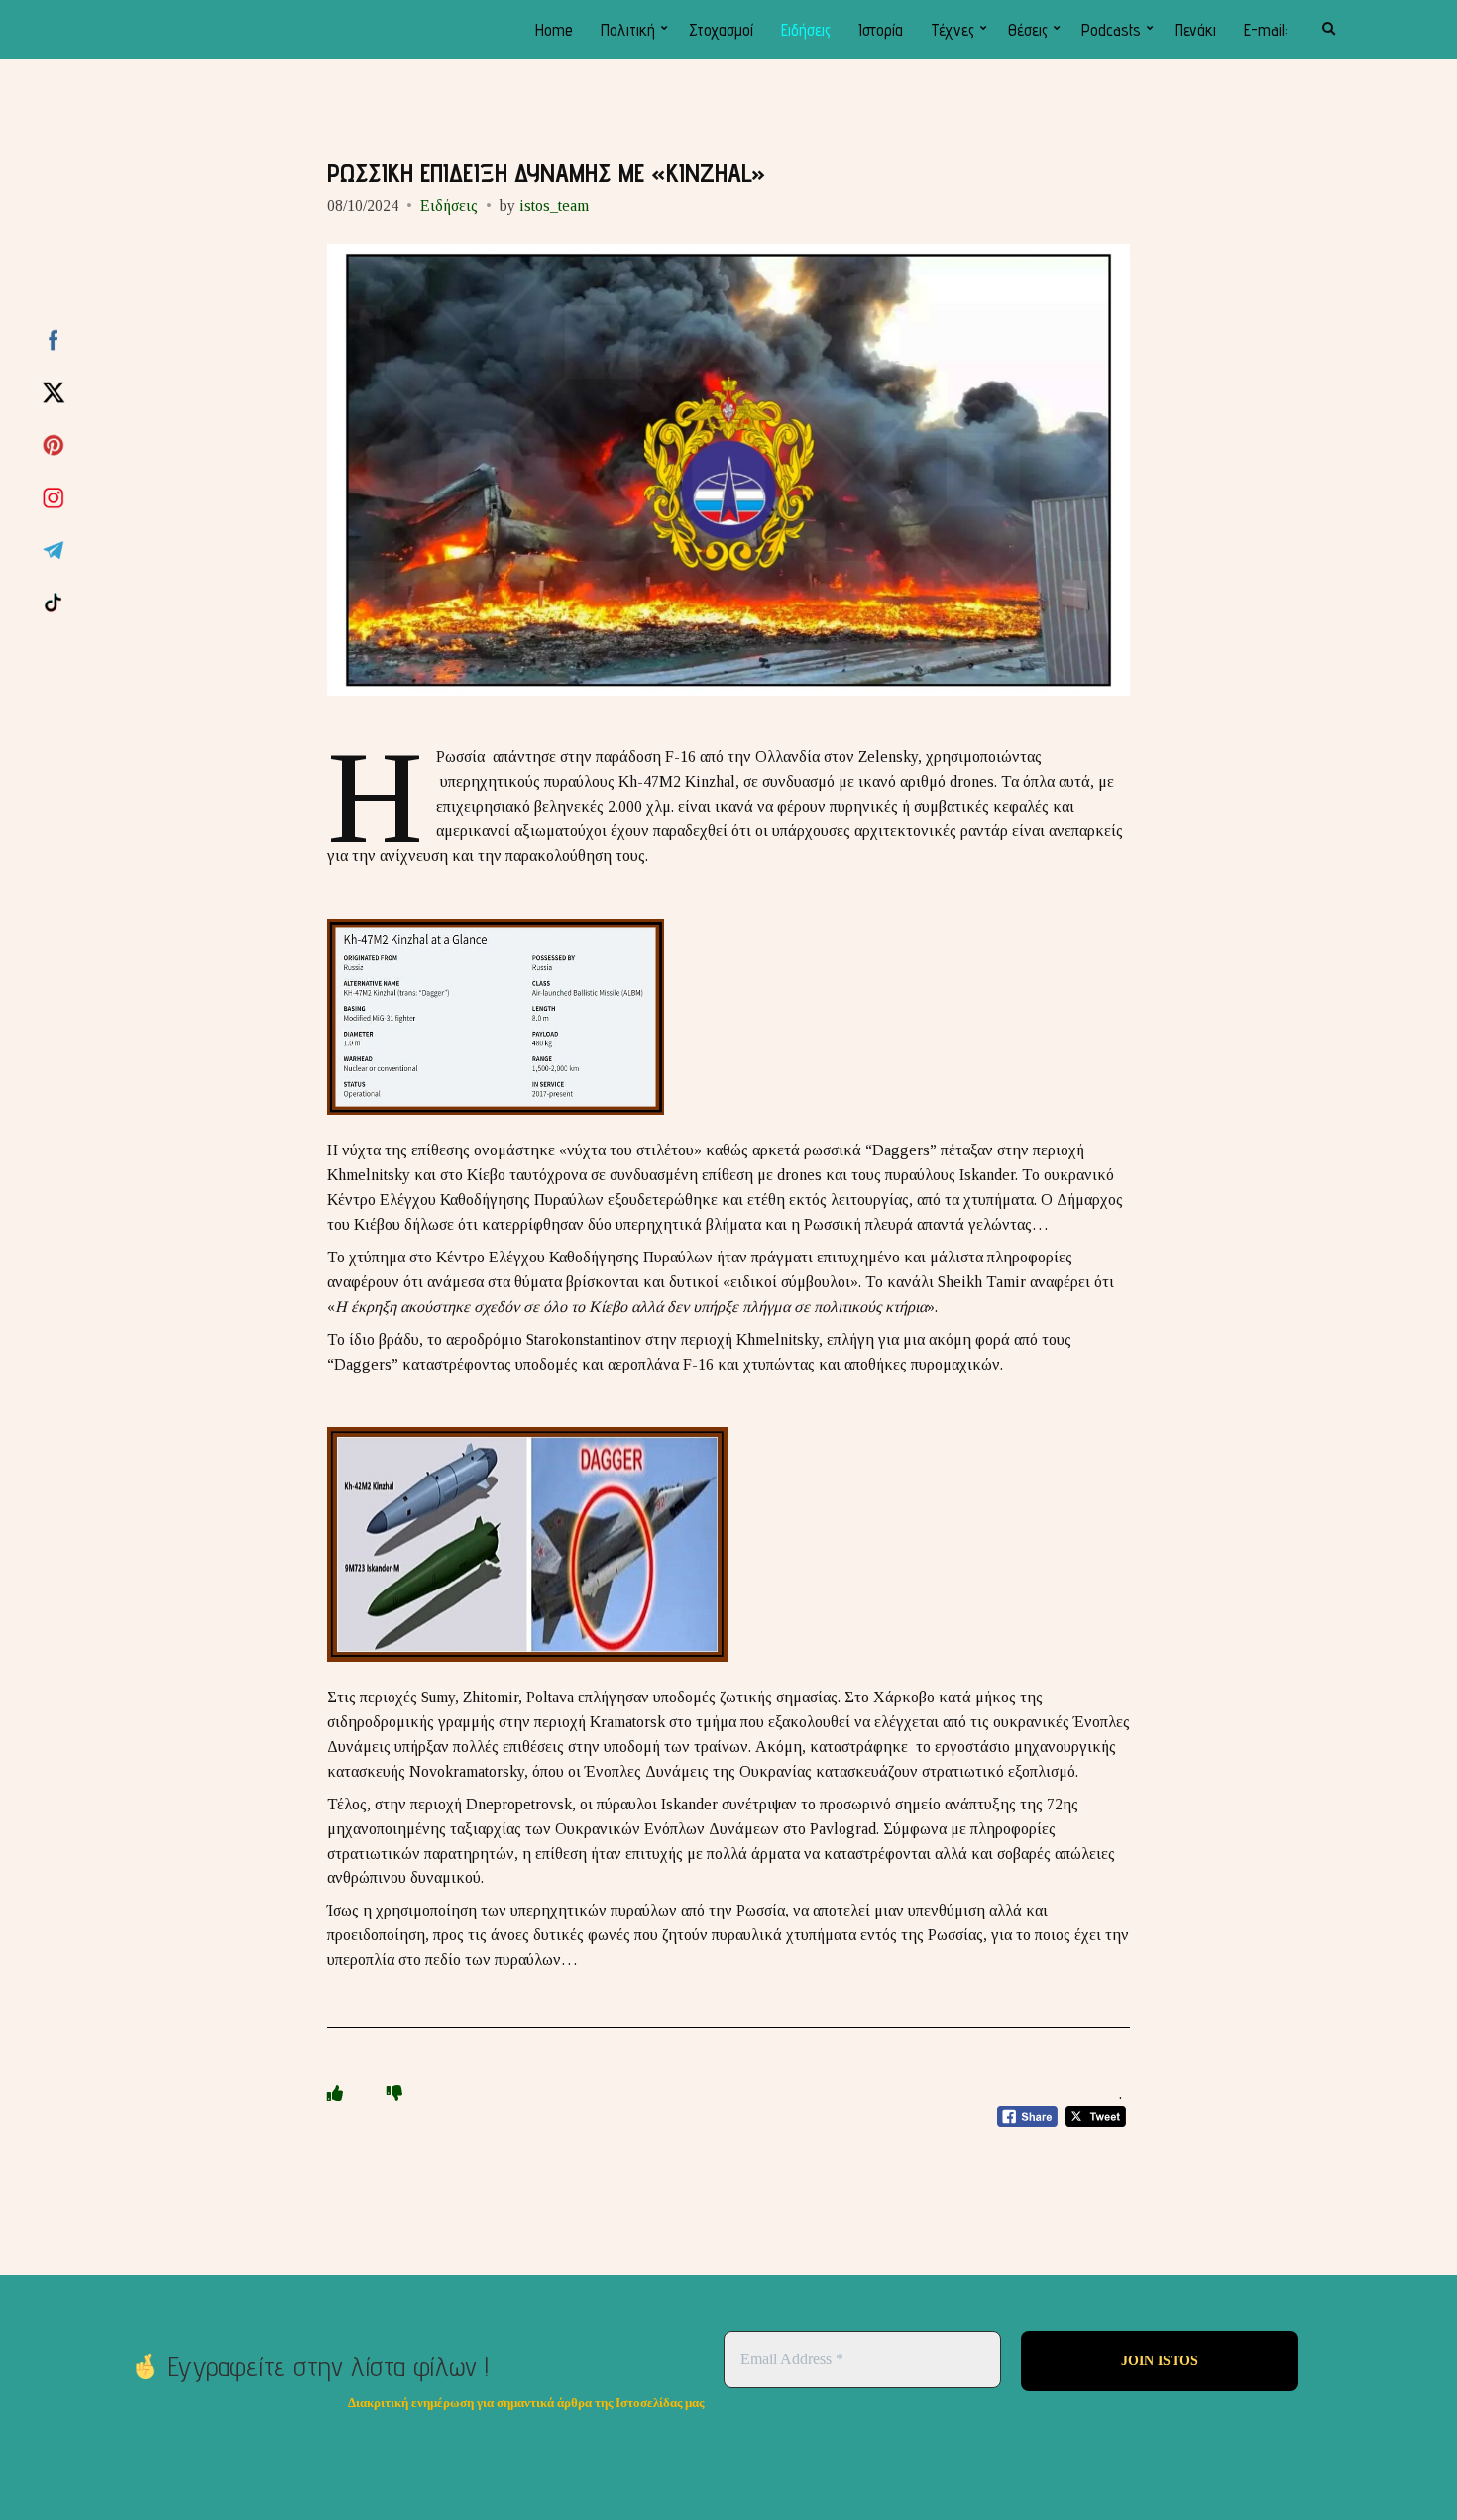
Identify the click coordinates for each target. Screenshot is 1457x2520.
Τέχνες (953, 30)
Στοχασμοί (721, 30)
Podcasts (1111, 30)
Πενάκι (1195, 30)
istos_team (554, 206)
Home (554, 30)
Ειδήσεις (806, 30)
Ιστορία (881, 30)
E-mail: (1266, 30)
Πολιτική (628, 30)
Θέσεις (1028, 30)
